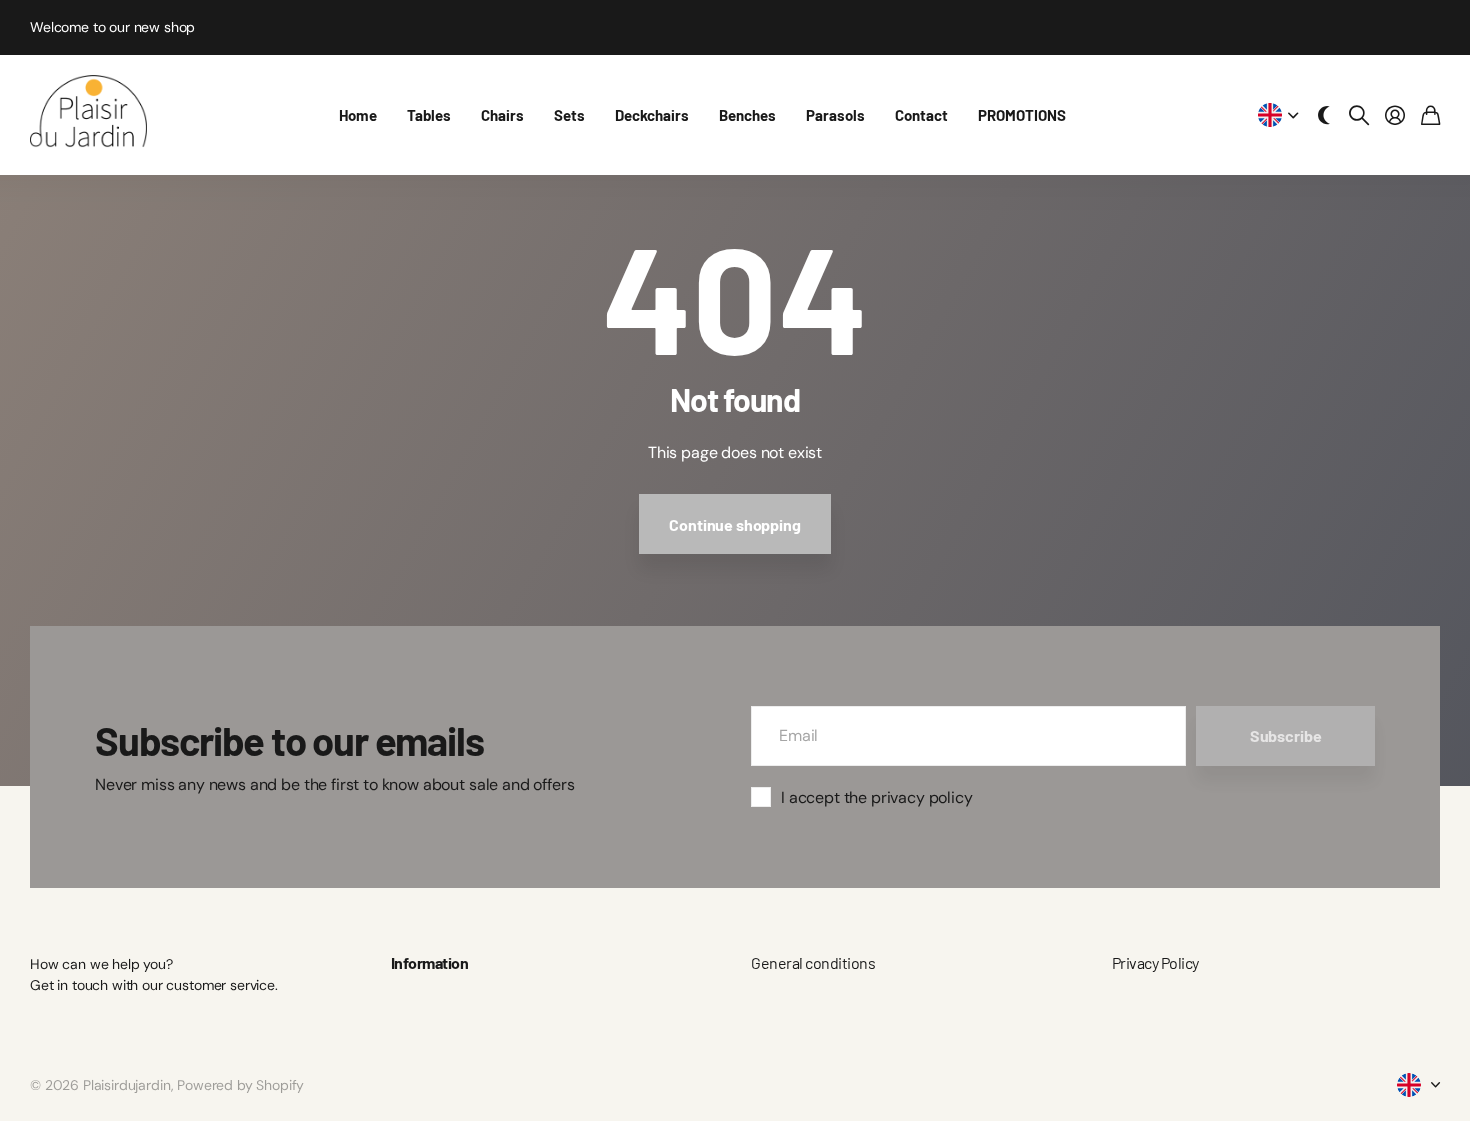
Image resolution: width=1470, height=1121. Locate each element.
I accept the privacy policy (877, 797)
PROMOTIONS (1022, 115)
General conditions (813, 962)
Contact (921, 115)
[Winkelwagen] (1430, 115)
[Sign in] (1395, 115)
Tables (429, 115)
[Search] (1359, 115)
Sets (569, 115)
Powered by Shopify (240, 1085)
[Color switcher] (1324, 115)
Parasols (835, 115)
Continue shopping (734, 524)
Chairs (502, 115)
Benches (747, 115)
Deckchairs (652, 115)
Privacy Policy (1155, 962)
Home (358, 115)
